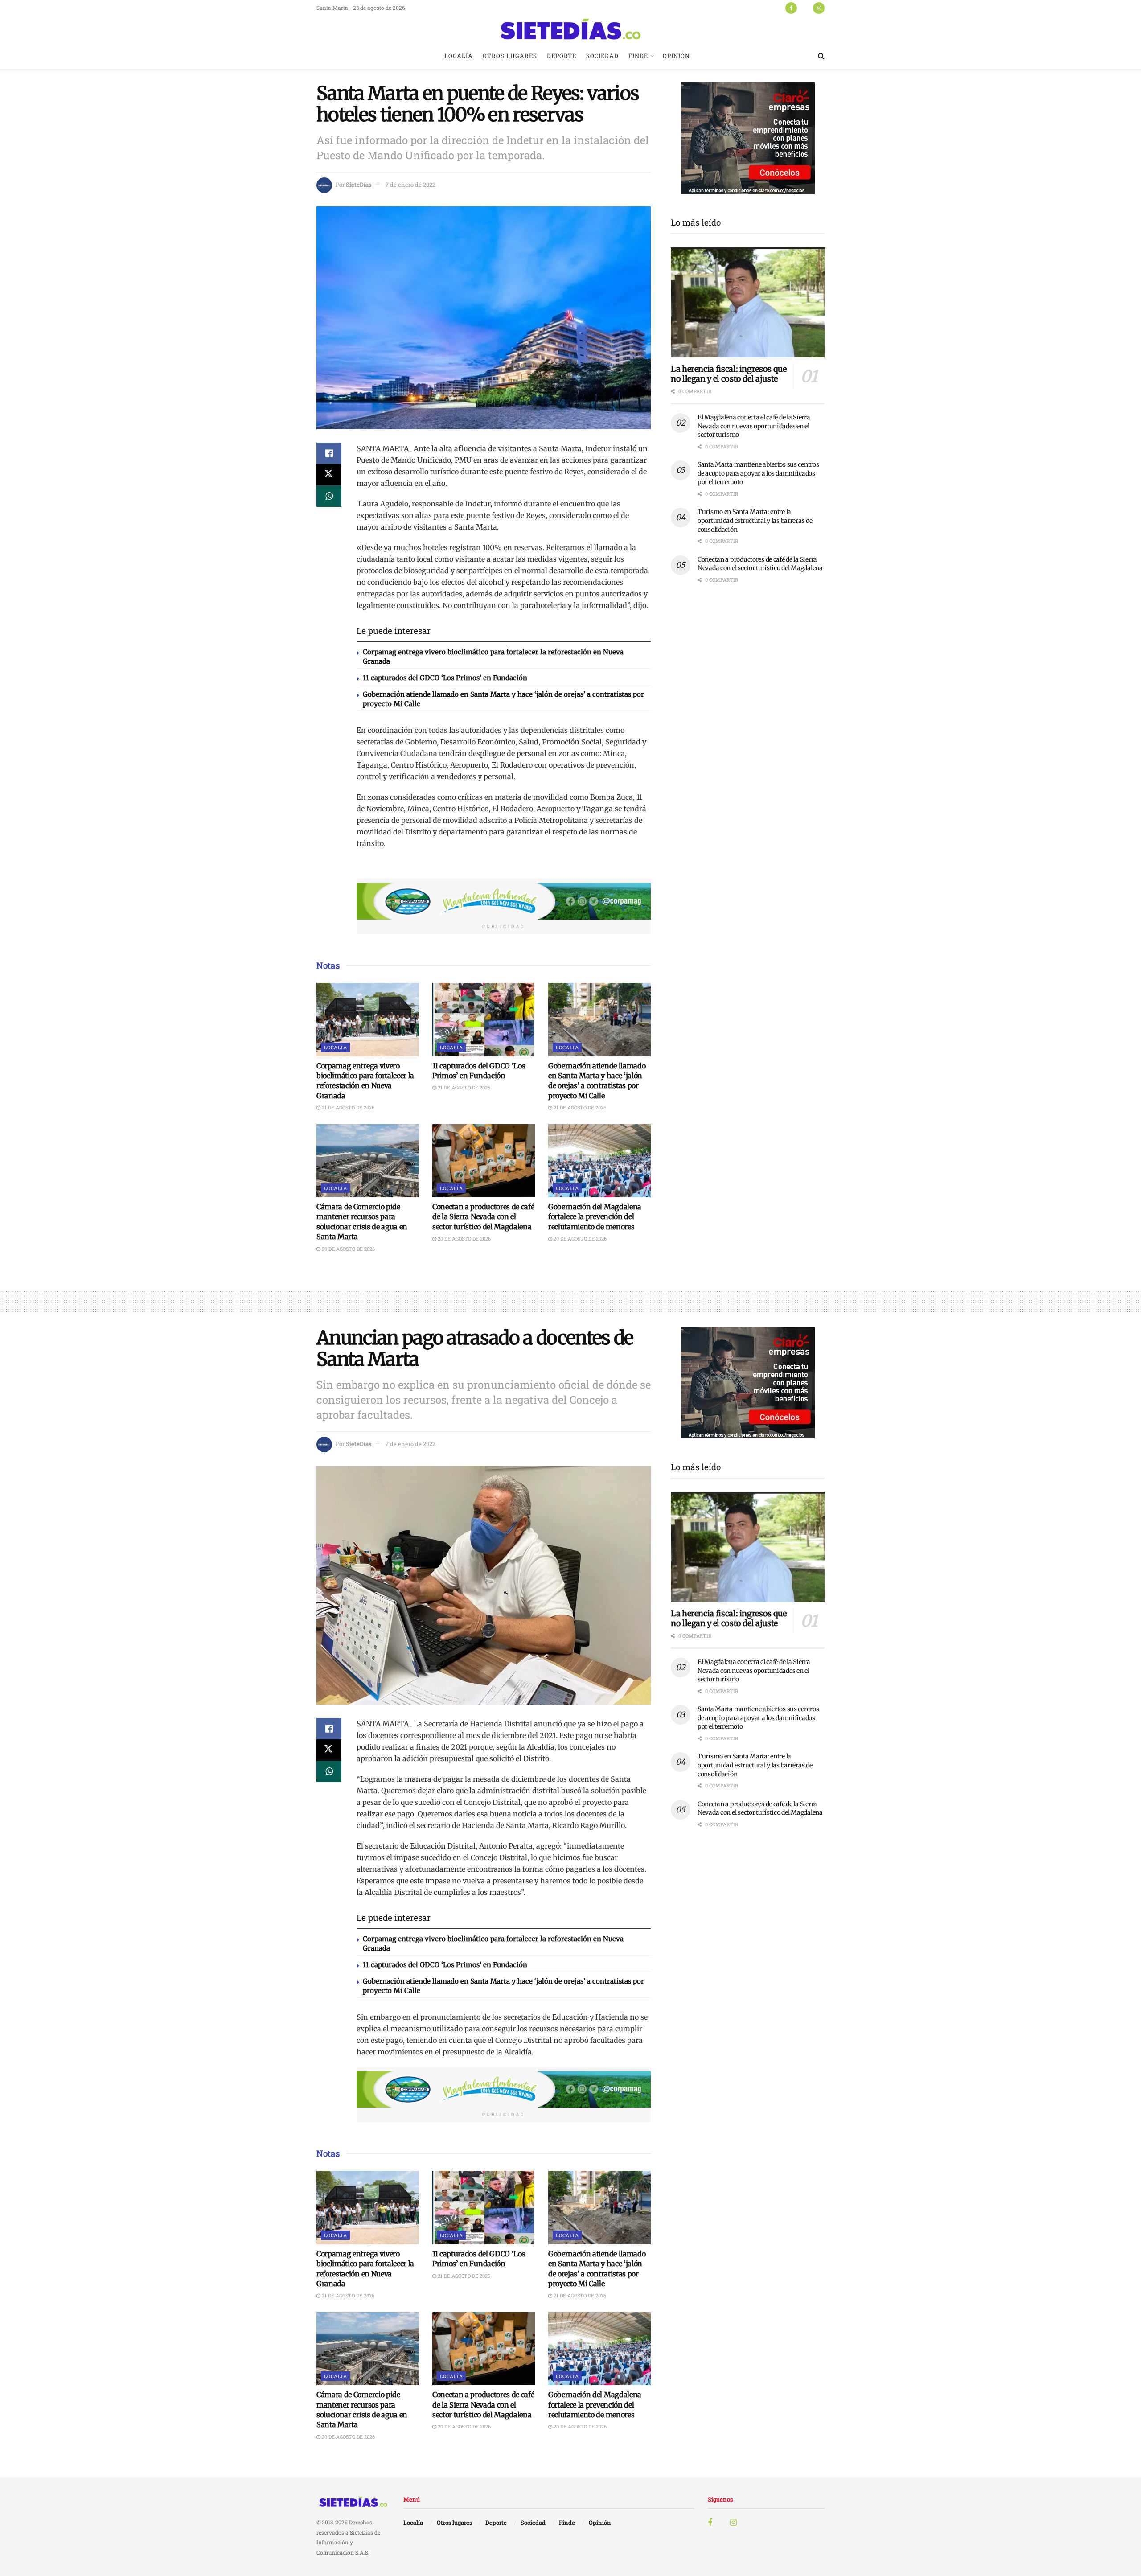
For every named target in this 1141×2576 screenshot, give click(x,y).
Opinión (676, 56)
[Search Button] (821, 56)
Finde (638, 56)
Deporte (562, 56)
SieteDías (359, 185)
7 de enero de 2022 (410, 185)
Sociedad (602, 56)
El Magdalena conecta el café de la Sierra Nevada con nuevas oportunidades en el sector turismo (754, 426)
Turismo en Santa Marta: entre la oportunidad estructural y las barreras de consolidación (755, 520)
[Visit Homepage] (570, 29)
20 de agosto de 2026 (348, 1249)
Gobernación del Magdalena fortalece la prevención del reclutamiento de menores (595, 1217)
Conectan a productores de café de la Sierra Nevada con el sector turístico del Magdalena (483, 1217)
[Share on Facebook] (329, 453)
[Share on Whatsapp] (329, 496)
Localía (459, 56)
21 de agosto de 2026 (347, 1107)
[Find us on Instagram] (819, 8)
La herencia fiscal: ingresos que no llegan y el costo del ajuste (729, 374)
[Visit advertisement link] (504, 901)
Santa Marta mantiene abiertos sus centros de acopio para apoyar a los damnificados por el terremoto (758, 473)
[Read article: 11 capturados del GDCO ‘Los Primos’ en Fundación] (484, 1019)
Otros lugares (510, 56)
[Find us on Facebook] (791, 8)
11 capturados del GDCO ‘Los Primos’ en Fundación (445, 678)
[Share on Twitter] (329, 475)
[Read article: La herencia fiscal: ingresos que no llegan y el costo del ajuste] (748, 302)
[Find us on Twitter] (805, 8)
